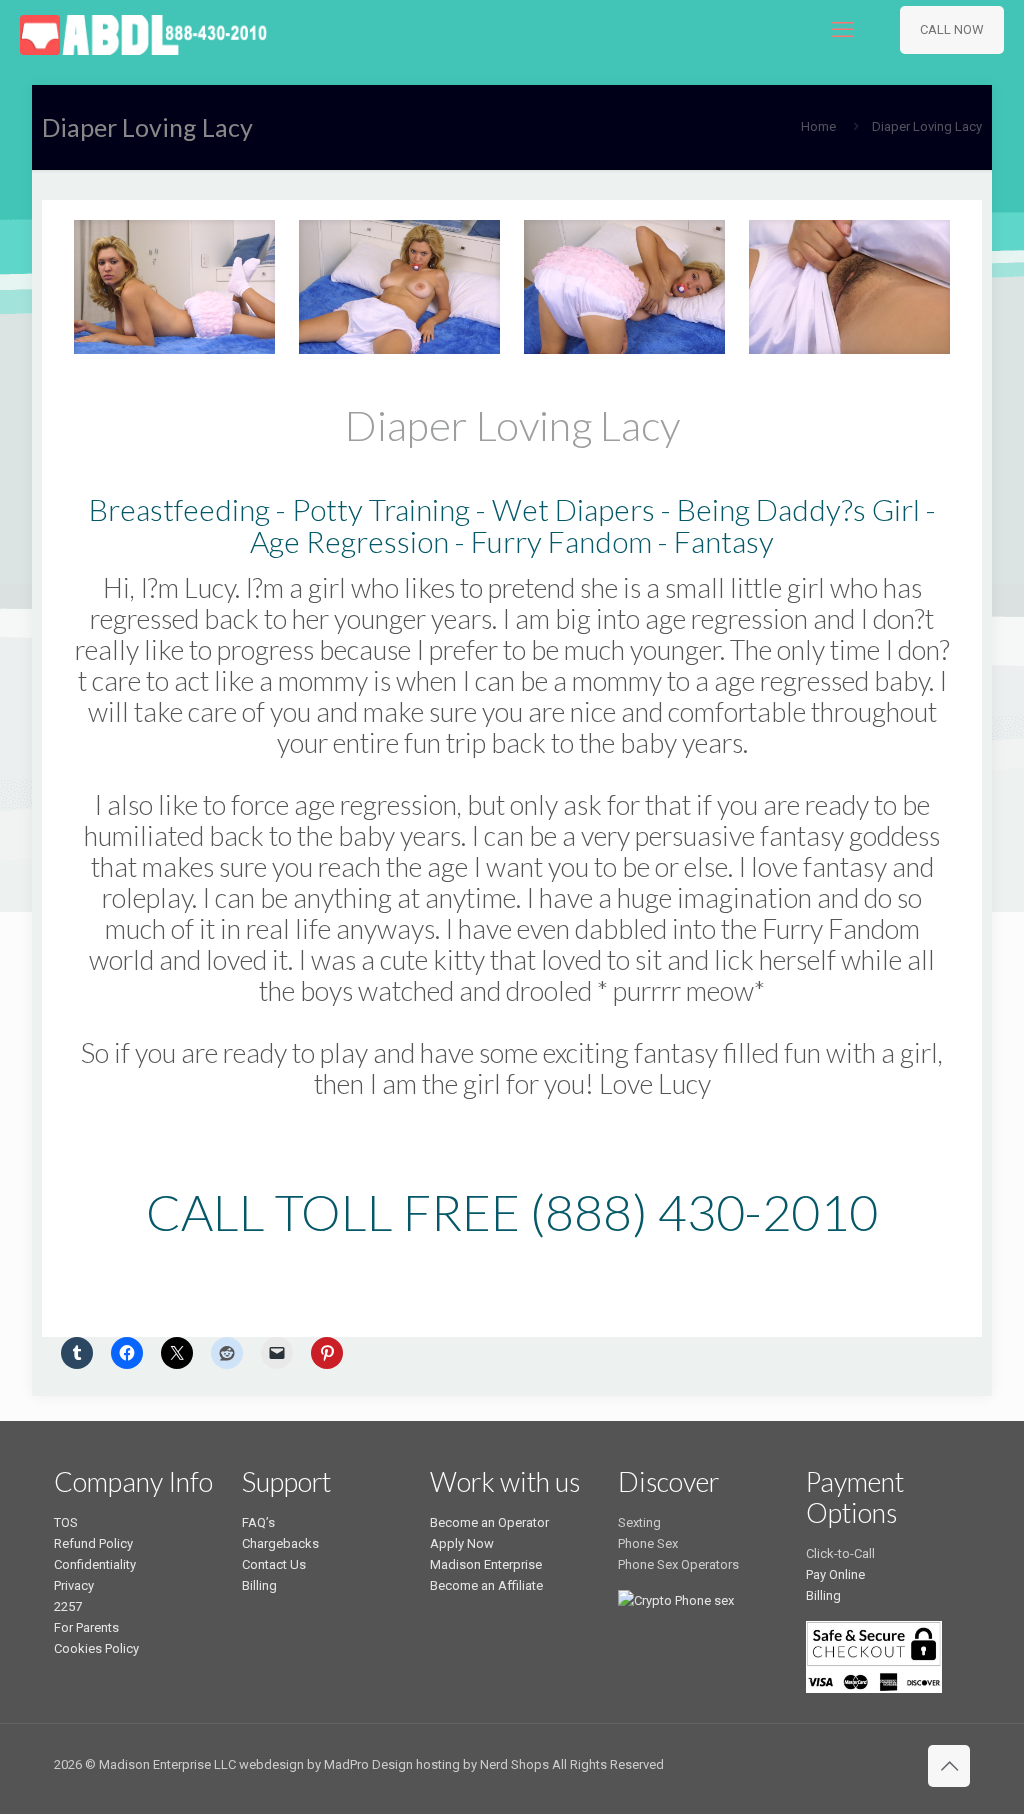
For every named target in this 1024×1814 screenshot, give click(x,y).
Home (818, 126)
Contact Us (274, 1564)
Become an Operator (489, 1522)
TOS (66, 1522)
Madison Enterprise (486, 1564)
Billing (259, 1585)
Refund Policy (93, 1543)
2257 (68, 1606)
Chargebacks (280, 1543)
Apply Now (462, 1543)
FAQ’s (258, 1522)
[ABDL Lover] (144, 30)
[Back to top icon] (949, 1766)
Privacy (74, 1585)
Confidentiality (95, 1564)
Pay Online (835, 1574)
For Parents (86, 1627)
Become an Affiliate (486, 1585)
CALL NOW (952, 29)
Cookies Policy (96, 1648)
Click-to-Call (840, 1553)
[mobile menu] (843, 30)
